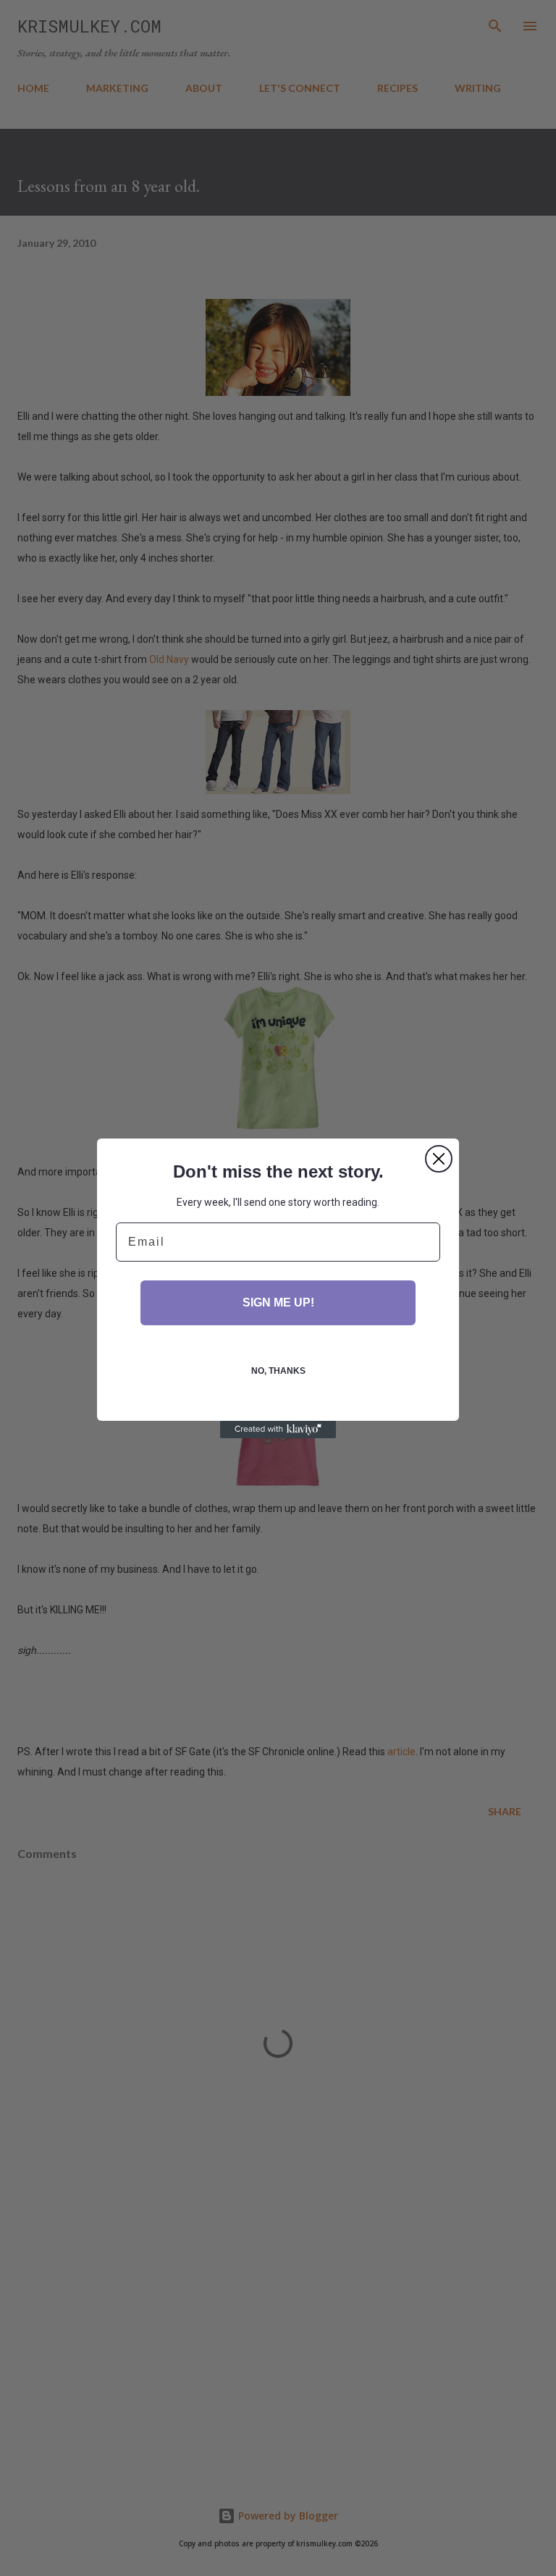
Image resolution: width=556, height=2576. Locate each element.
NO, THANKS (278, 1371)
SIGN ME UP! (278, 1302)
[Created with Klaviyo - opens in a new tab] (278, 1430)
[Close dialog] (439, 1159)
